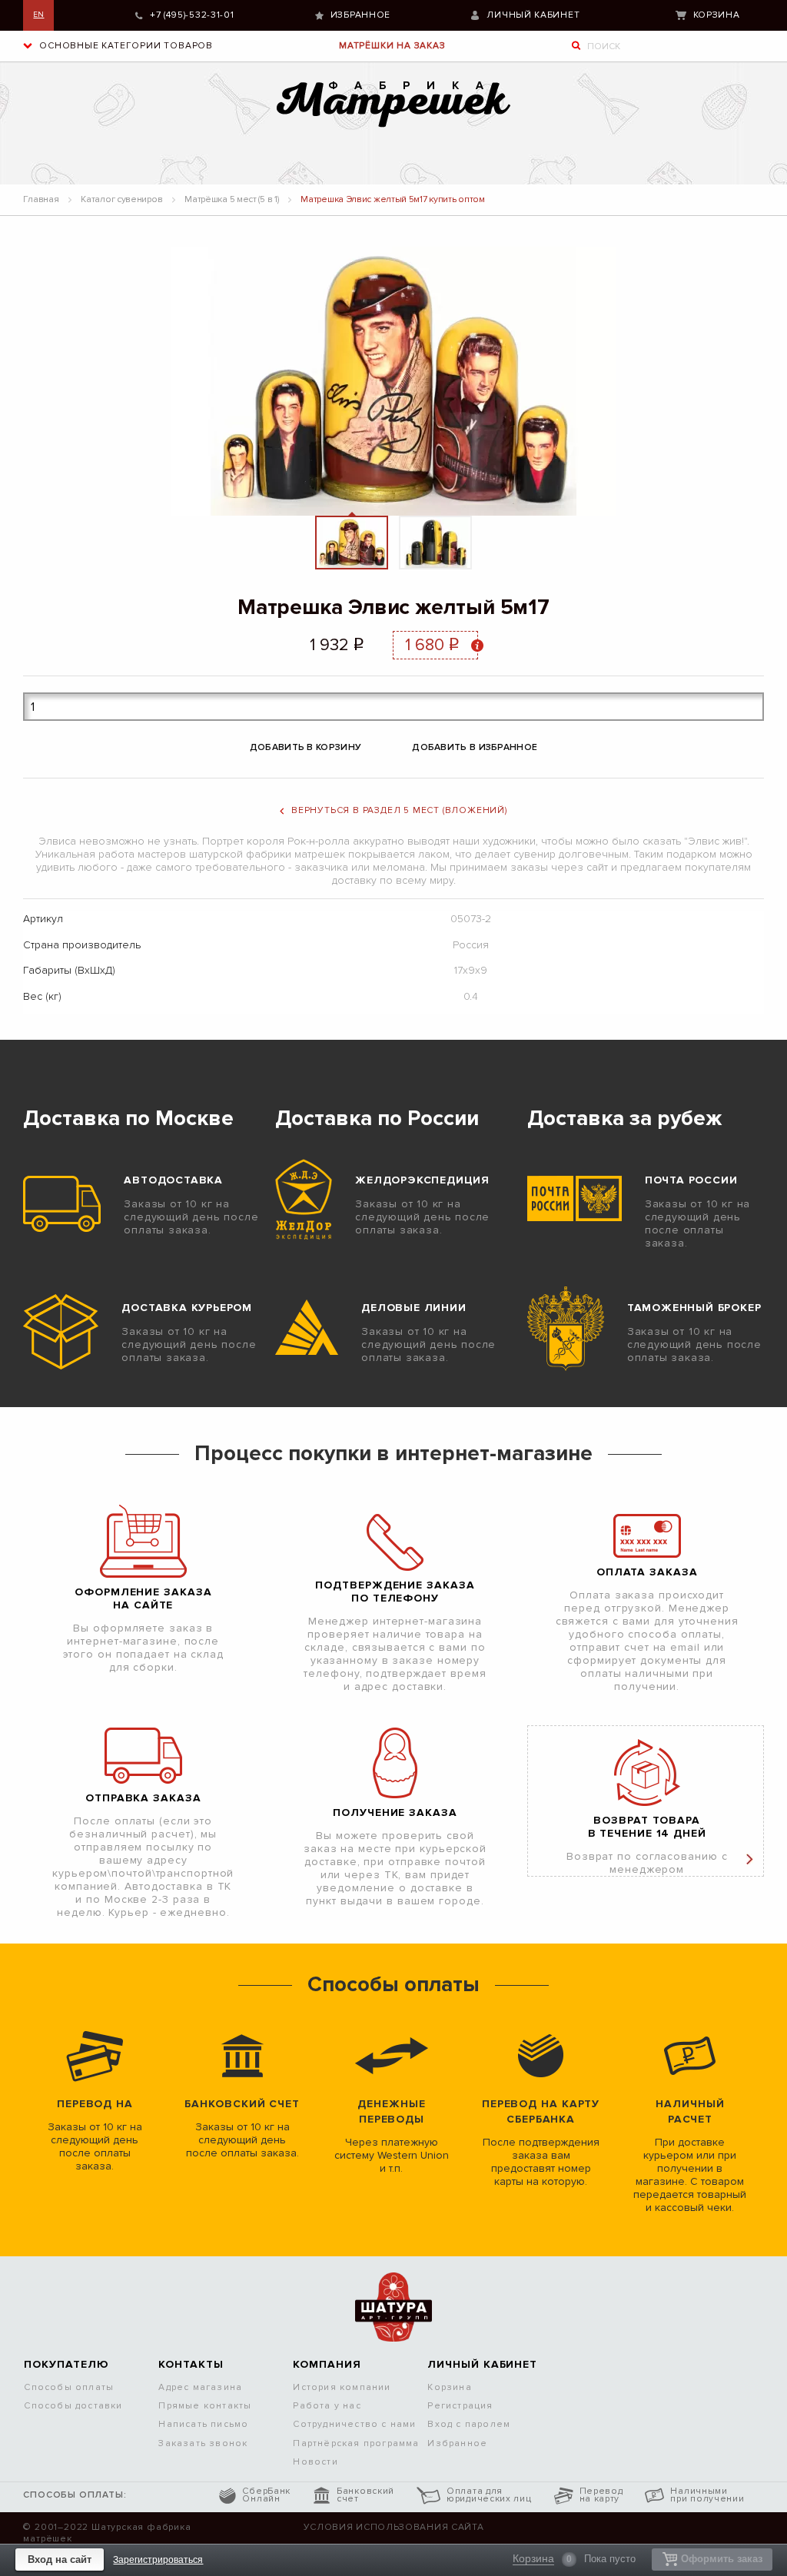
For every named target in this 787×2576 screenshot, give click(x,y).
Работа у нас (327, 2406)
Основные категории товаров (125, 46)
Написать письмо (203, 2424)
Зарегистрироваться (158, 2560)
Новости (315, 2462)
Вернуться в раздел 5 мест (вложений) (399, 810)
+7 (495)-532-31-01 (192, 15)
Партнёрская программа (356, 2443)
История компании (342, 2387)
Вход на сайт (60, 2559)
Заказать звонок (203, 2443)
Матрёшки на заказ (392, 46)
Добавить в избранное (475, 747)
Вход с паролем (469, 2424)
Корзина (717, 15)
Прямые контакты (205, 2406)
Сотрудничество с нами (354, 2424)
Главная (41, 199)
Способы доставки (73, 2406)
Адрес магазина (200, 2387)
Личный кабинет (533, 15)
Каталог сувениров (121, 199)
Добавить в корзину (306, 747)
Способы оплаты (69, 2387)
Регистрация (460, 2406)
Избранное (360, 15)
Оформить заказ (722, 2559)
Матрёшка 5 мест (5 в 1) (231, 199)
